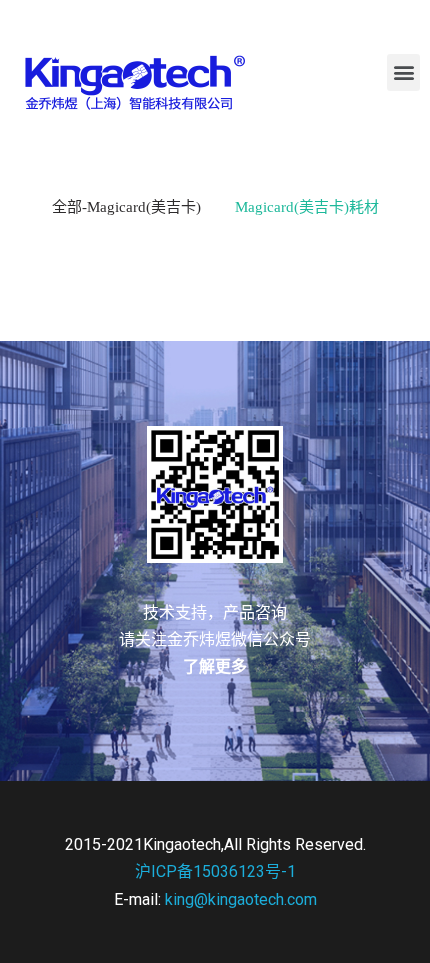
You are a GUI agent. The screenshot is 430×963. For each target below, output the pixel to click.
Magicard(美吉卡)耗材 (307, 207)
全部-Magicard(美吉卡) (126, 207)
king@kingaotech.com (241, 899)
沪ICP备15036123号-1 (215, 871)
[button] (403, 72)
